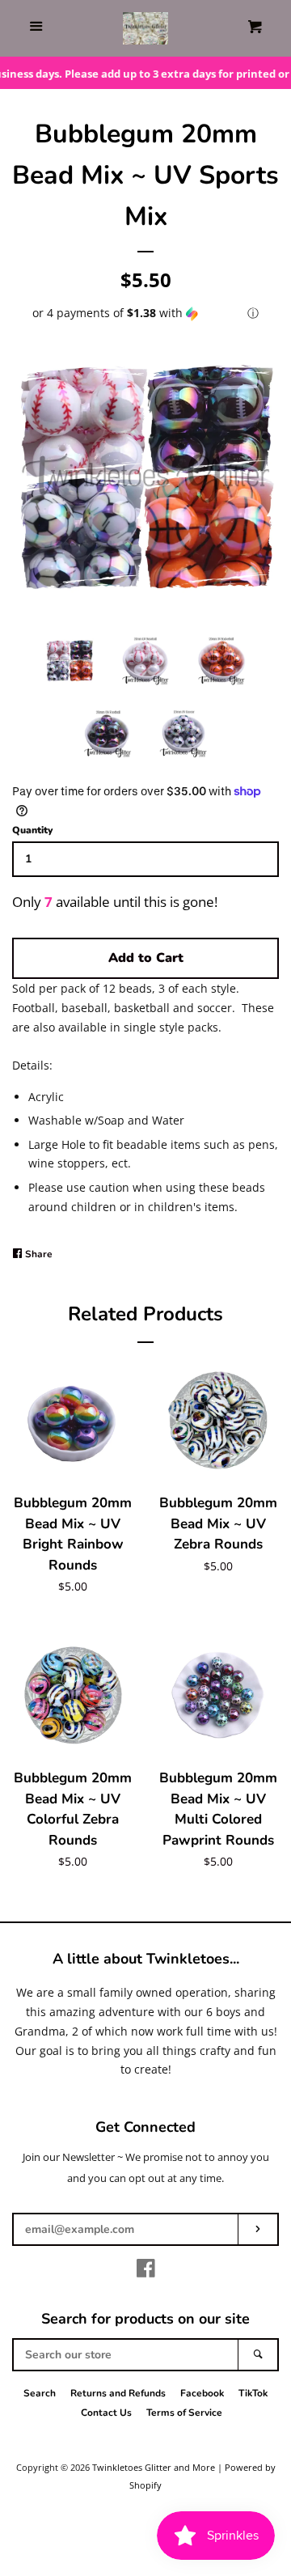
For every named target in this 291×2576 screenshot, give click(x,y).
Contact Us (106, 2413)
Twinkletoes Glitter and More (154, 2467)
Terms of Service (184, 2413)
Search (40, 2393)
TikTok (253, 2393)
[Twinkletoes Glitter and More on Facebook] (146, 2271)
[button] (145, 313)
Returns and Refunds (118, 2393)
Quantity (32, 830)
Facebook (202, 2393)
